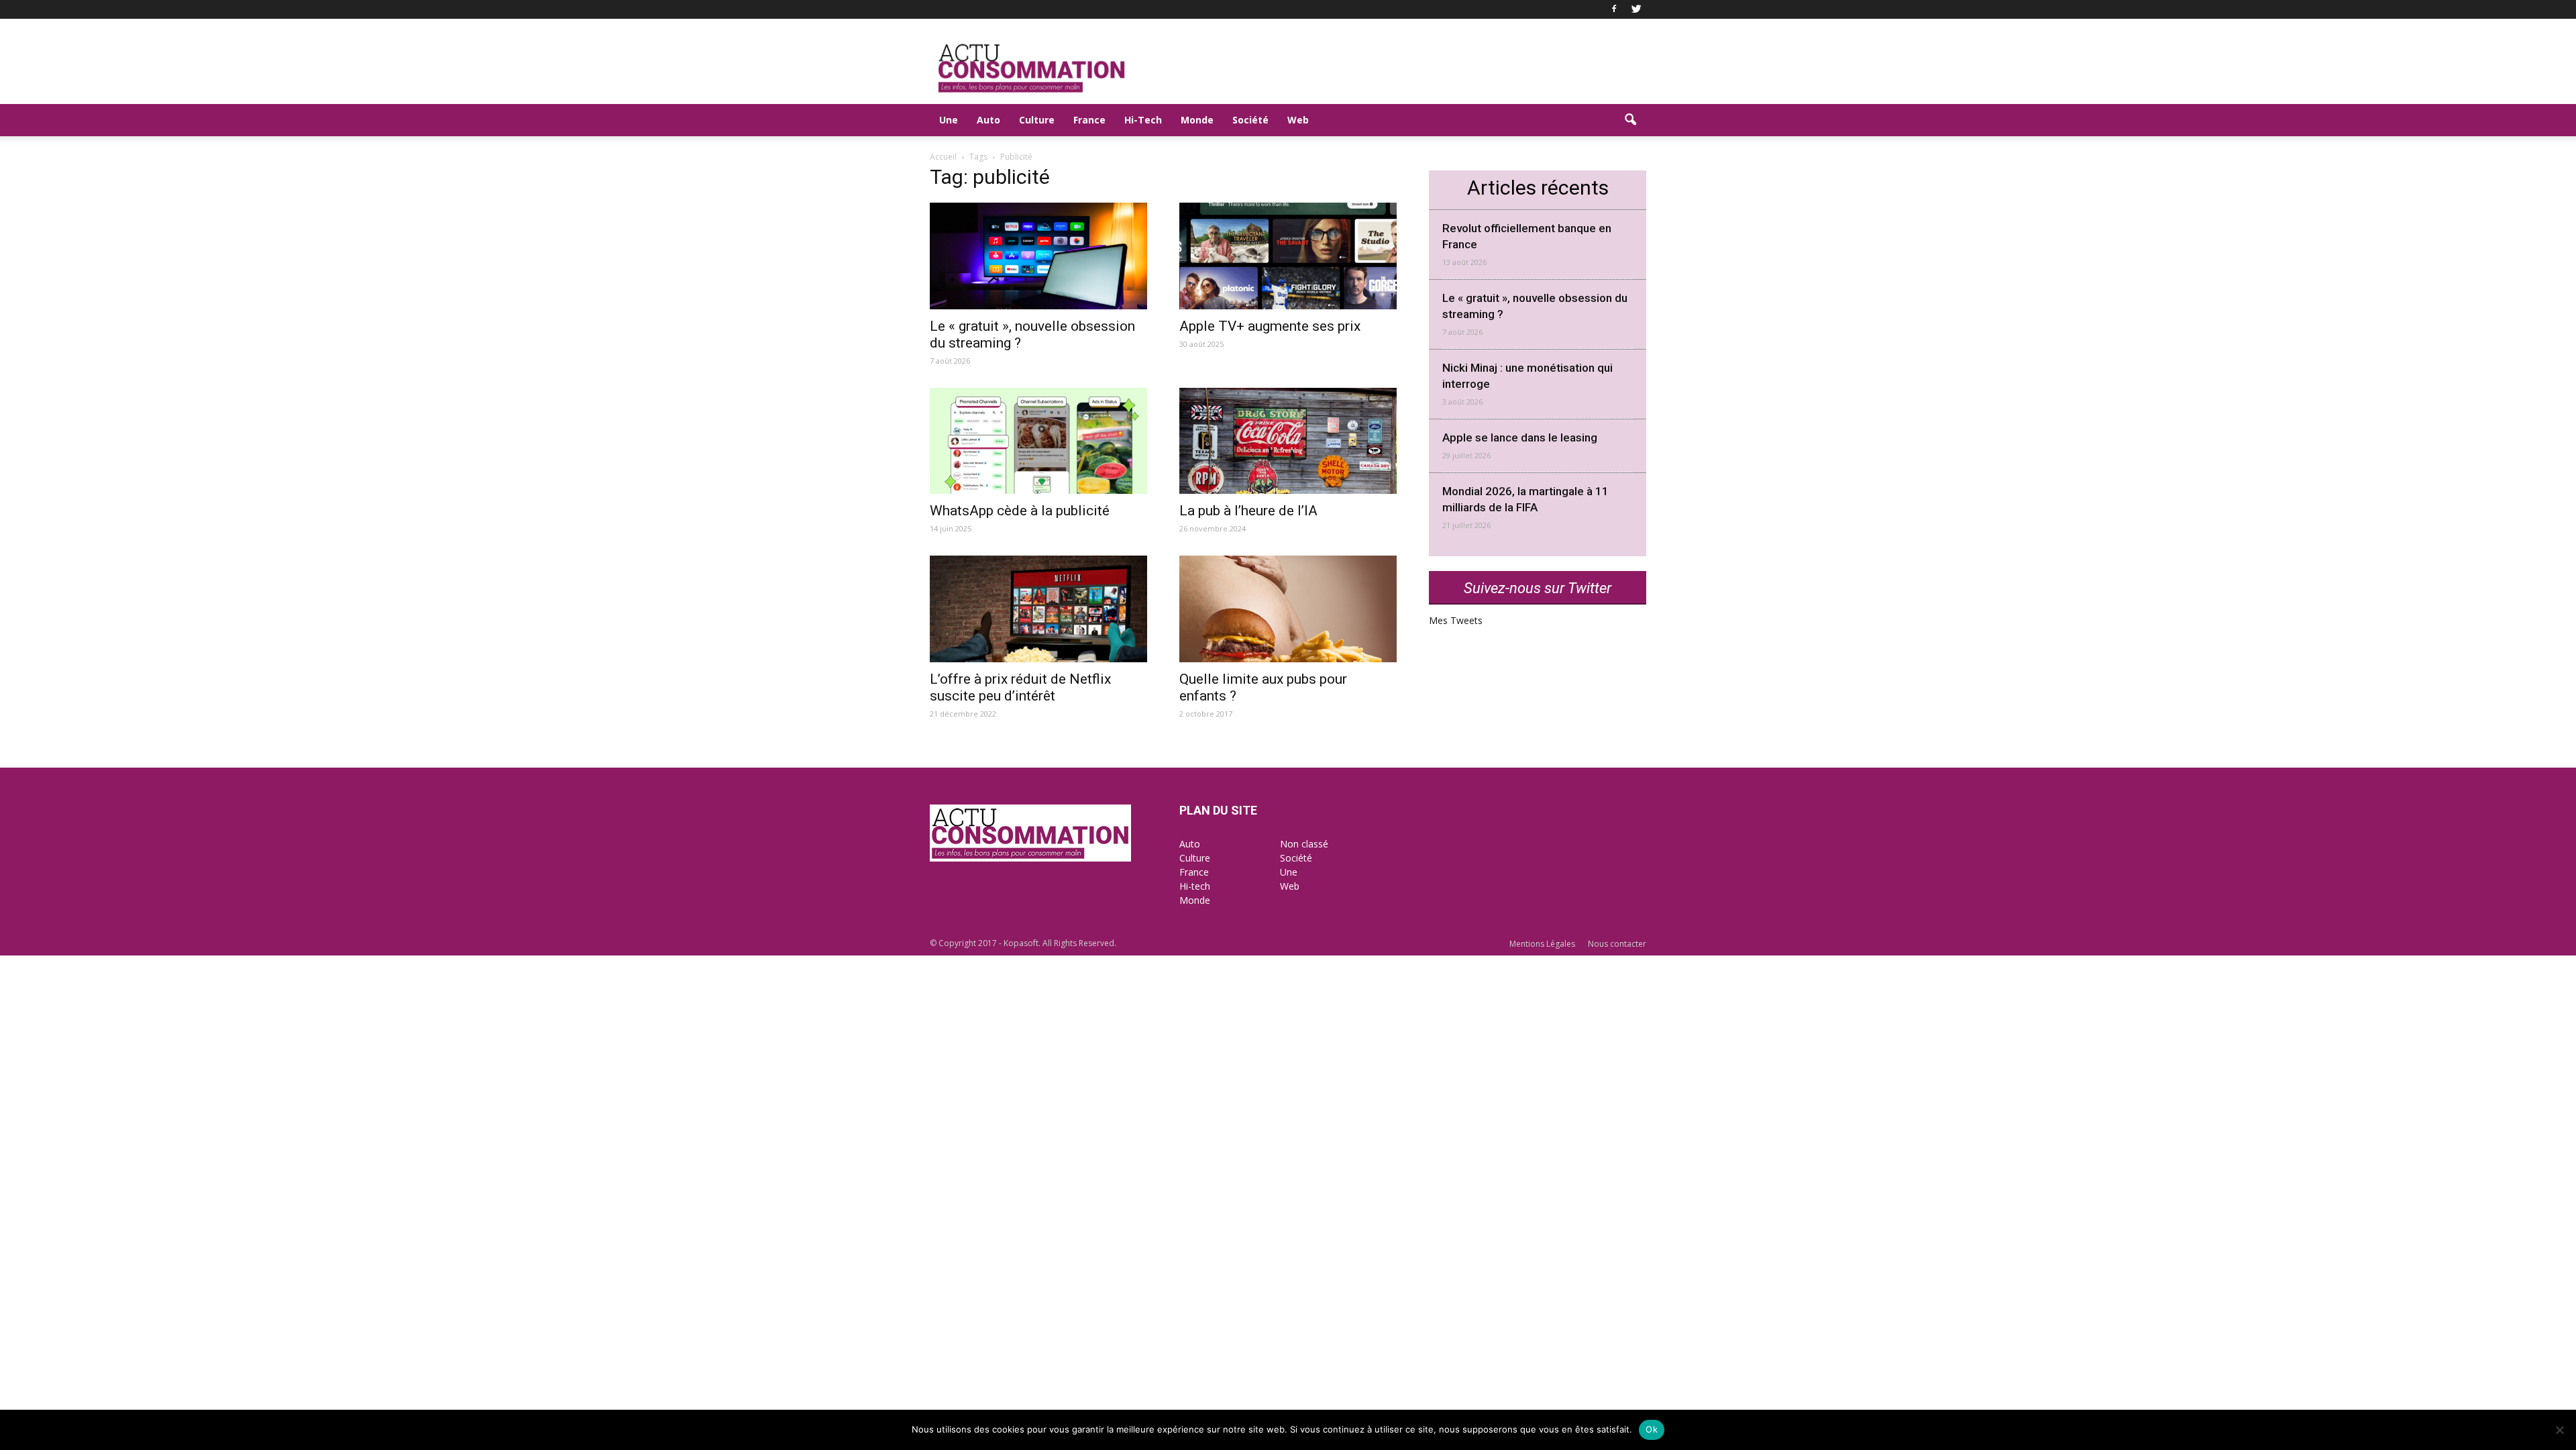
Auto (988, 120)
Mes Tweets (1456, 620)
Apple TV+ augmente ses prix (1270, 326)
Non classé (1304, 844)
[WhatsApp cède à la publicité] (1038, 441)
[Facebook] (1614, 9)
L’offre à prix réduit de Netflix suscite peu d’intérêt (1020, 687)
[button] (1630, 120)
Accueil (943, 157)
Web (1298, 120)
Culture (1037, 120)
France (1089, 120)
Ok (1652, 1429)
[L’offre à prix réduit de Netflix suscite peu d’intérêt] (1038, 609)
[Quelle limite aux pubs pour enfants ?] (1288, 609)
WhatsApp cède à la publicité (1020, 511)
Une (949, 120)
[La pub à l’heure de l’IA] (1288, 441)
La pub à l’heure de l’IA (1248, 511)
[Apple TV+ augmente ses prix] (1288, 256)
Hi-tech (1195, 886)
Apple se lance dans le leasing (1520, 437)
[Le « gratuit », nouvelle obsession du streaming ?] (1038, 256)
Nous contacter (1617, 944)
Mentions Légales (1542, 944)
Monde (1197, 120)
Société (1250, 120)
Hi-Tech (1143, 120)
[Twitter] (1636, 9)
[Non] (2559, 1430)
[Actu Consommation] (1030, 858)
